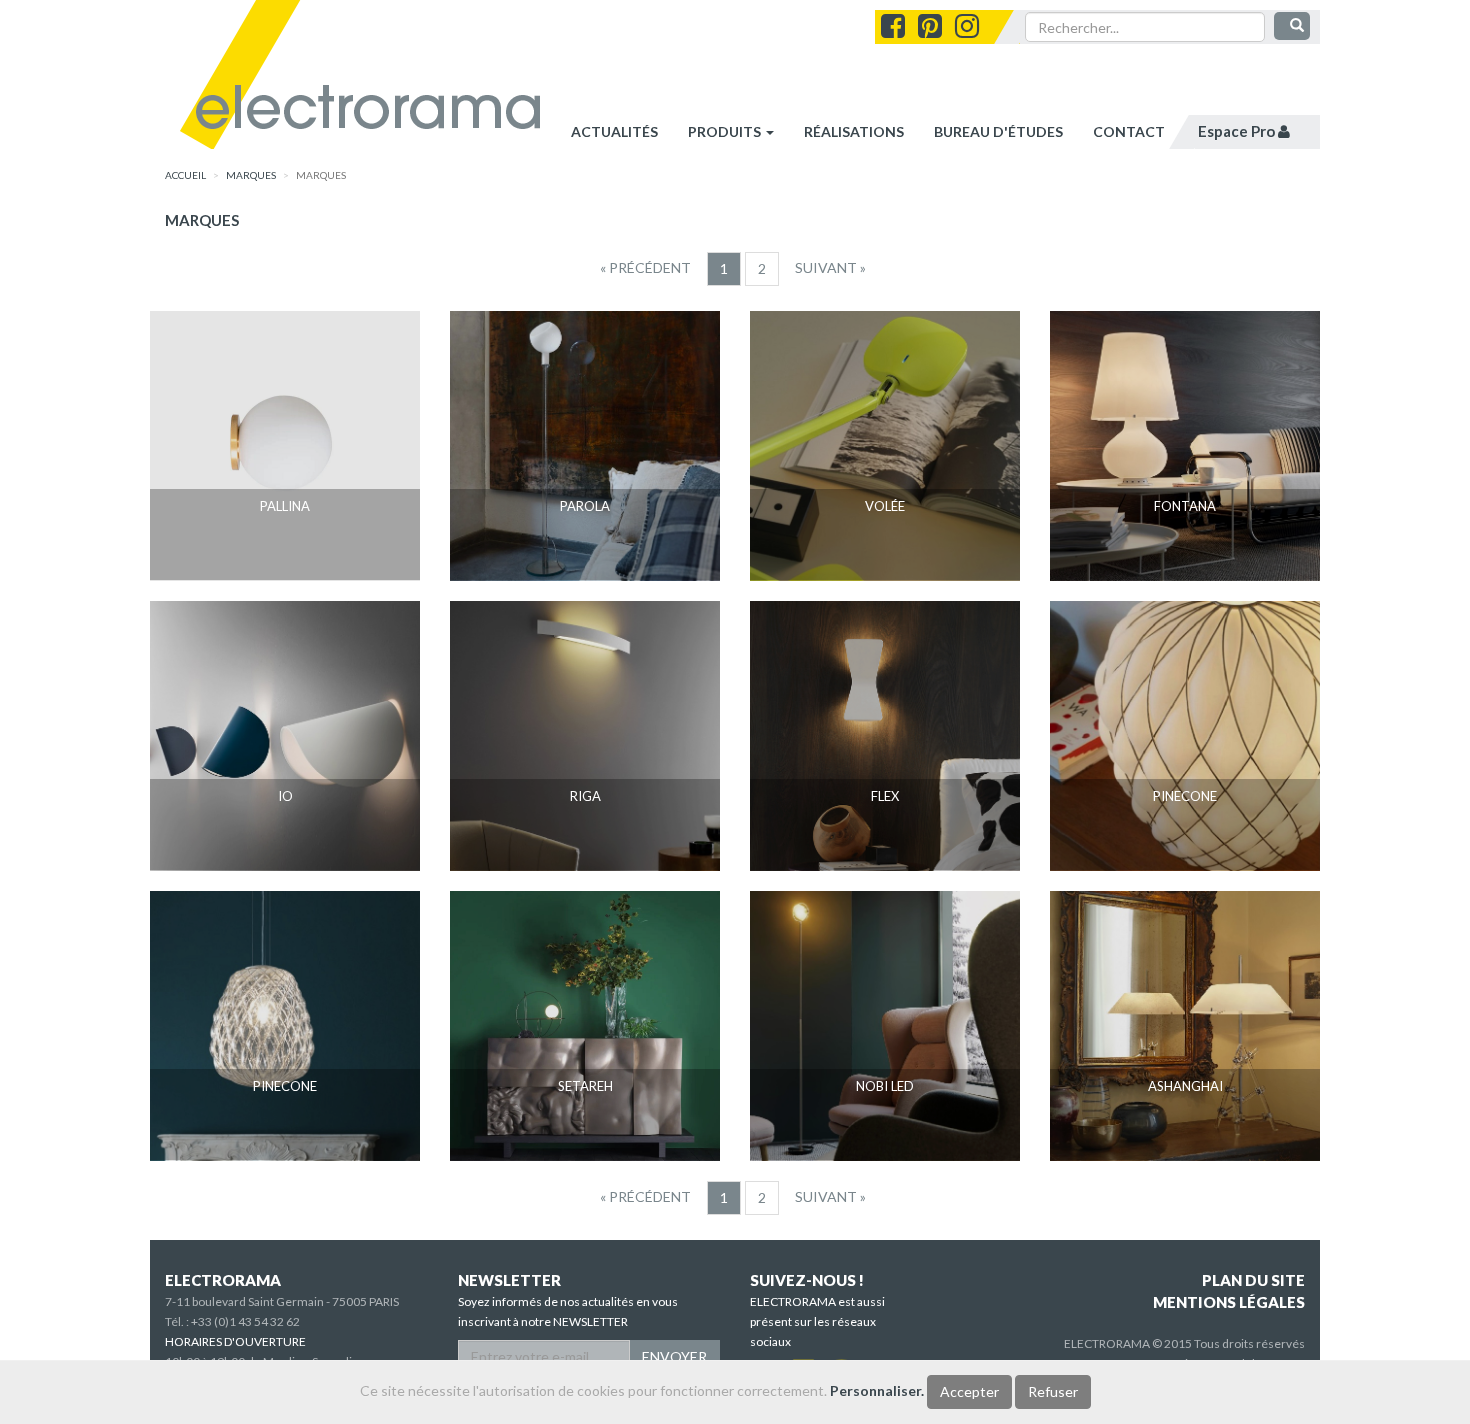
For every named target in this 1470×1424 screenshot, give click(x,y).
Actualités (614, 131)
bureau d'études (998, 131)
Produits (726, 131)
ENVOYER (674, 1356)
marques (251, 175)
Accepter (969, 1391)
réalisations (854, 131)
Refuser (1053, 1391)
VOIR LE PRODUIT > (285, 544)
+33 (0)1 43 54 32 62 (245, 1321)
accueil (185, 175)
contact (1129, 131)
